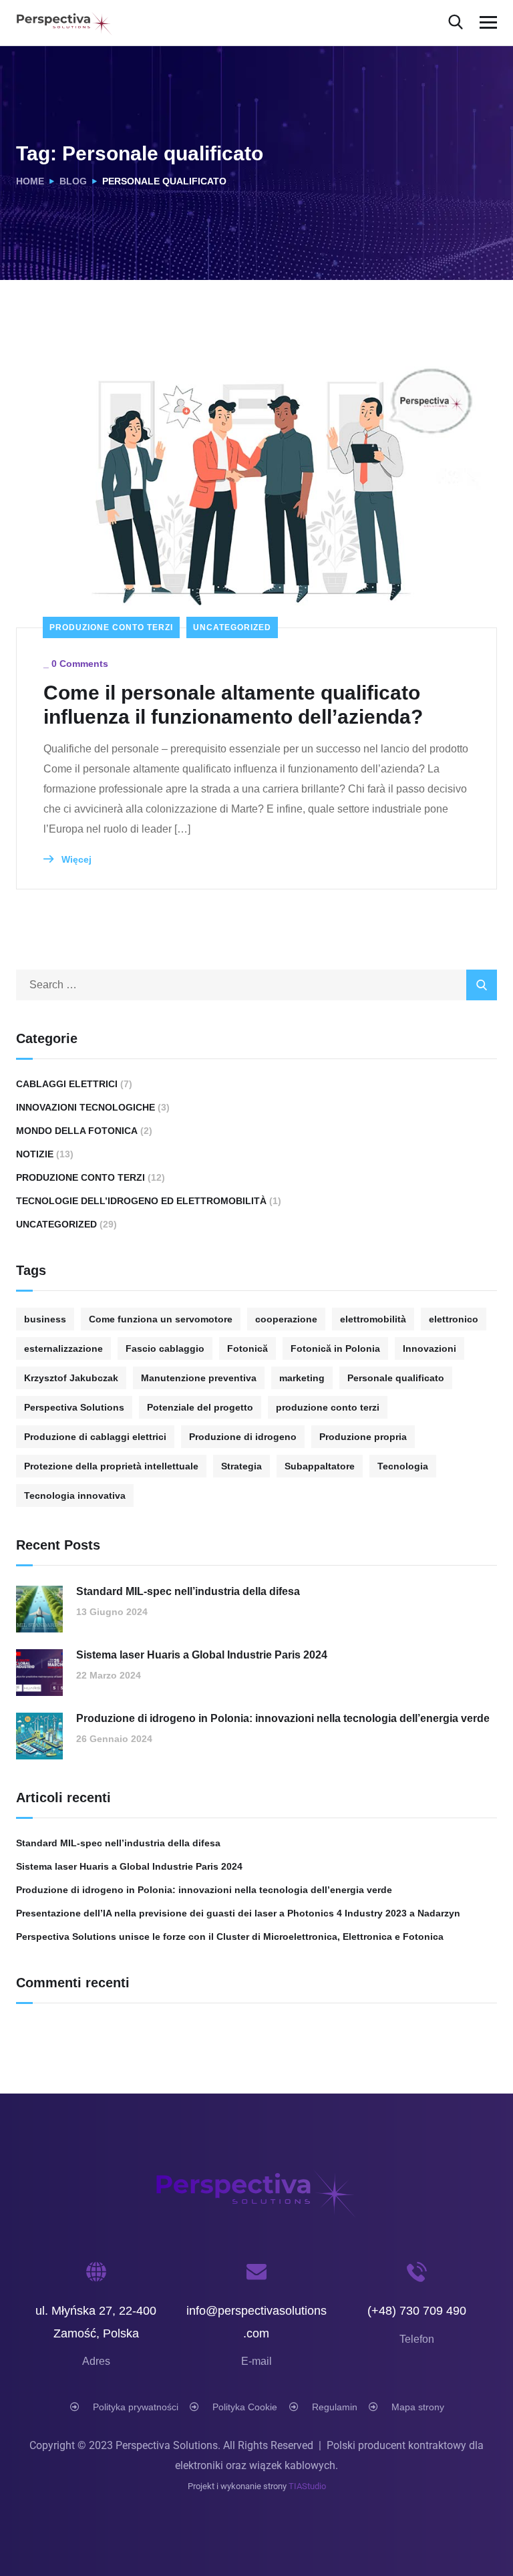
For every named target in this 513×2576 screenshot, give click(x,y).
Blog (73, 181)
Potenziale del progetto (200, 1407)
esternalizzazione (63, 1348)
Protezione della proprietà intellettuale (111, 1466)
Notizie (35, 1154)
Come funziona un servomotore (161, 1319)
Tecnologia (403, 1466)
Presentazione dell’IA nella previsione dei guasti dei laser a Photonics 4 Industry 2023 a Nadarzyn (238, 1913)
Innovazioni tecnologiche (85, 1107)
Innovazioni (430, 1348)
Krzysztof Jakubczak (71, 1378)
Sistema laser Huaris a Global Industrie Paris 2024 (202, 1655)
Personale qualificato (396, 1378)
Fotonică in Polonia (335, 1348)
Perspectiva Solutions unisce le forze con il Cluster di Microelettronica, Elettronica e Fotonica (230, 1937)
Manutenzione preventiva (199, 1378)
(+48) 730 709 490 (417, 2311)
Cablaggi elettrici (67, 1084)
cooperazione (286, 1319)
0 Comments (80, 664)
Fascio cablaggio (165, 1348)
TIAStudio (307, 2486)
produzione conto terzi (328, 1407)
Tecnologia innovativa (75, 1495)
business (45, 1319)
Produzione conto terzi (111, 627)
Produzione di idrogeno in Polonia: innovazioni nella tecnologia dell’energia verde (283, 1718)
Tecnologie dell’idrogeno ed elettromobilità (141, 1201)
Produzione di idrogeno (243, 1437)
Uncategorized (232, 627)
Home (30, 181)
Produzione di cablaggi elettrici (95, 1437)
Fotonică (247, 1348)
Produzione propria (363, 1437)
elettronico (454, 1319)
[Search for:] (256, 985)
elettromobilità (373, 1319)
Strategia (241, 1466)
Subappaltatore (320, 1466)
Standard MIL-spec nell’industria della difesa (188, 1591)
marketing (302, 1378)
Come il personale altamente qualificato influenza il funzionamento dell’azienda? (233, 705)
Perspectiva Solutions (74, 1407)
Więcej (75, 859)
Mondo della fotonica (77, 1131)
